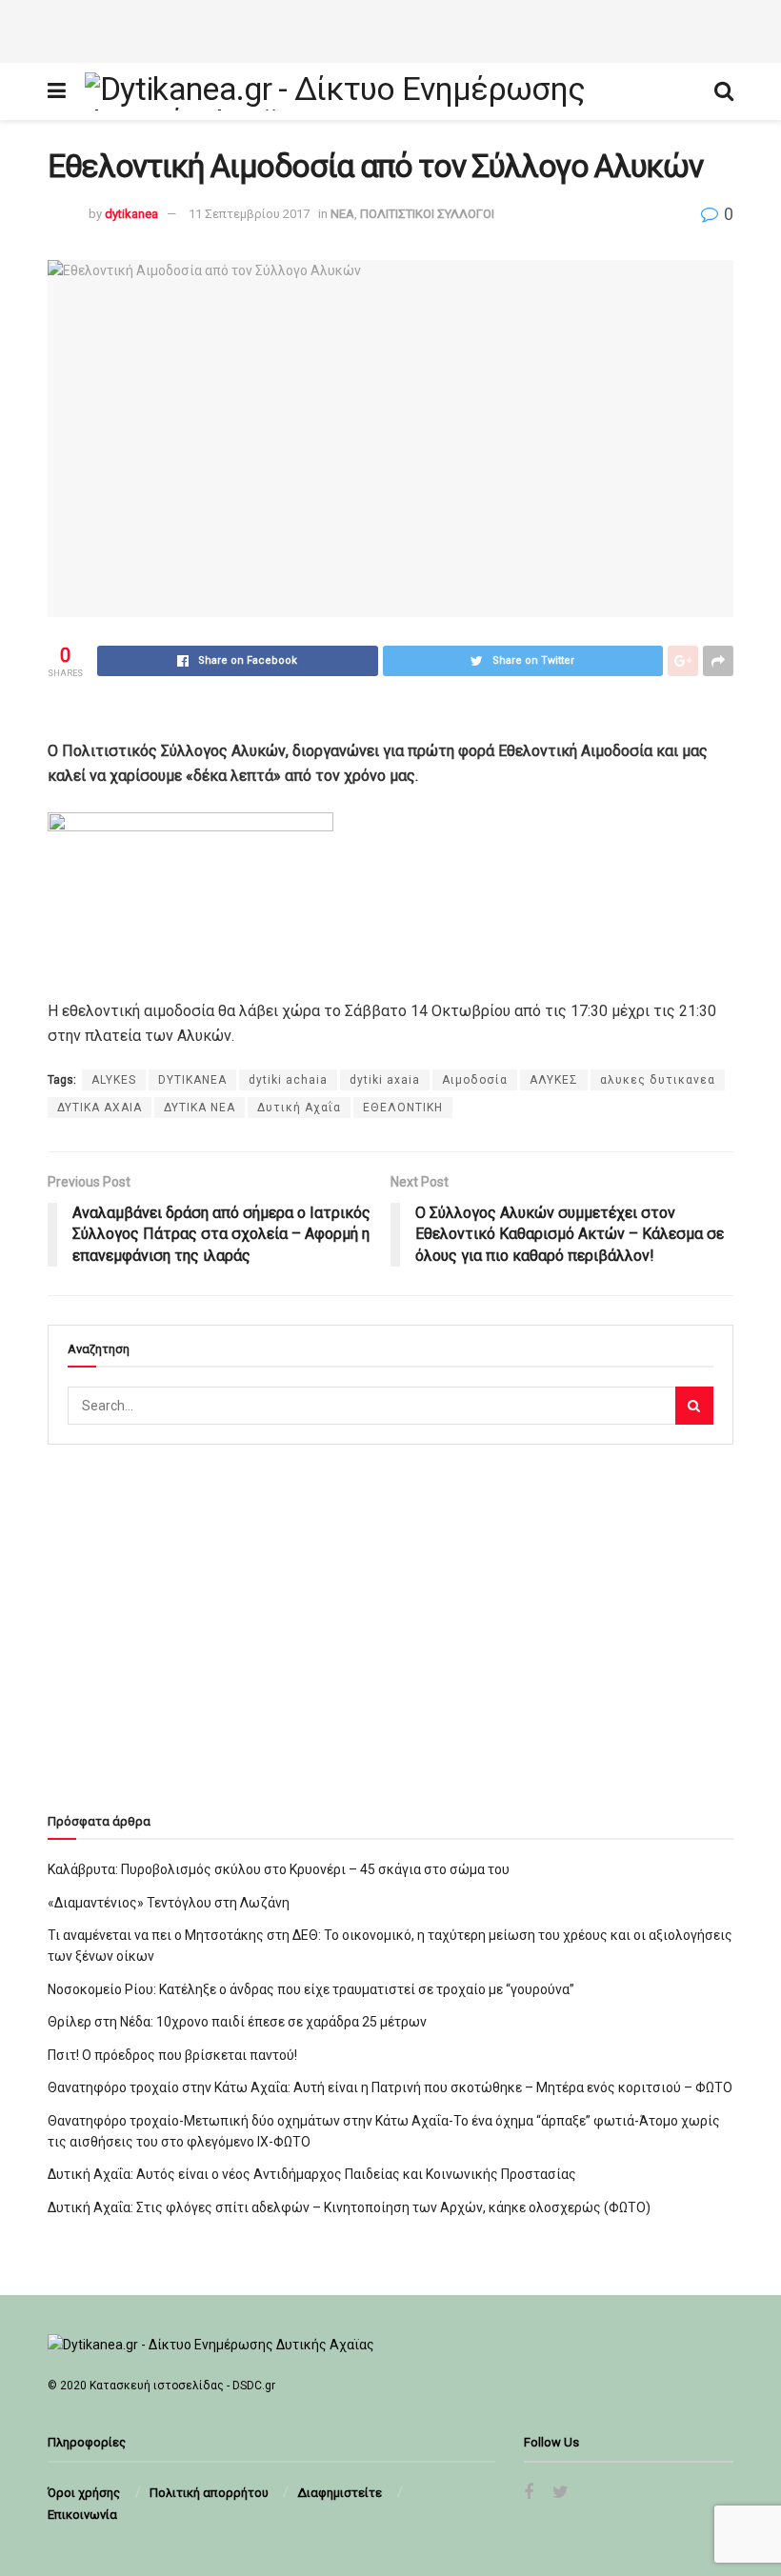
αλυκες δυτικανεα (658, 1080)
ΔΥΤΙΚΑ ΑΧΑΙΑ (100, 1108)
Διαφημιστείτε (340, 2493)
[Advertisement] (390, 29)
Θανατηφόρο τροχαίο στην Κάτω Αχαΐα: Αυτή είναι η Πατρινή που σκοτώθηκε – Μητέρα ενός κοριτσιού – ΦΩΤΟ (390, 2087)
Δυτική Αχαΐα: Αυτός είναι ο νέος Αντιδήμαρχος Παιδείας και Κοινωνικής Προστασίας (312, 2174)
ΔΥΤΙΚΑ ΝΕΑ (200, 1108)
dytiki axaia (385, 1080)
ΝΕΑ (342, 214)
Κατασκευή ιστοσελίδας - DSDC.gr (182, 2386)
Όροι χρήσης (84, 2493)
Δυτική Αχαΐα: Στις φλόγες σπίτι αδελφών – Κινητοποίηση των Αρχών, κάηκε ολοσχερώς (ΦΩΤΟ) (349, 2207)
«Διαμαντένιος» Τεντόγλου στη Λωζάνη (169, 1903)
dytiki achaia (288, 1080)
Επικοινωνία (82, 2515)
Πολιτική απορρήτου (209, 2493)
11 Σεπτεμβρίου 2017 (249, 214)
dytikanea (131, 214)
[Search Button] (694, 1406)
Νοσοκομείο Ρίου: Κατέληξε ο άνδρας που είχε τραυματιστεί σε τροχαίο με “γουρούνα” (311, 1989)
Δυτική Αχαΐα (299, 1108)
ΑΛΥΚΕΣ (554, 1080)
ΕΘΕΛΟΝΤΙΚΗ (403, 1108)
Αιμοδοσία (475, 1080)
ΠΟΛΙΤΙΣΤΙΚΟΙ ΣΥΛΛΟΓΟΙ (427, 214)
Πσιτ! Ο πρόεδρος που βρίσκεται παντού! (172, 2055)
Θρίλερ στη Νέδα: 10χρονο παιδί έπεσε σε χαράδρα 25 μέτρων (237, 2022)
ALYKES (114, 1080)
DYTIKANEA (192, 1080)
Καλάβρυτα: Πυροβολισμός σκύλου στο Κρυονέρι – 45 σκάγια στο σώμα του (279, 1869)
